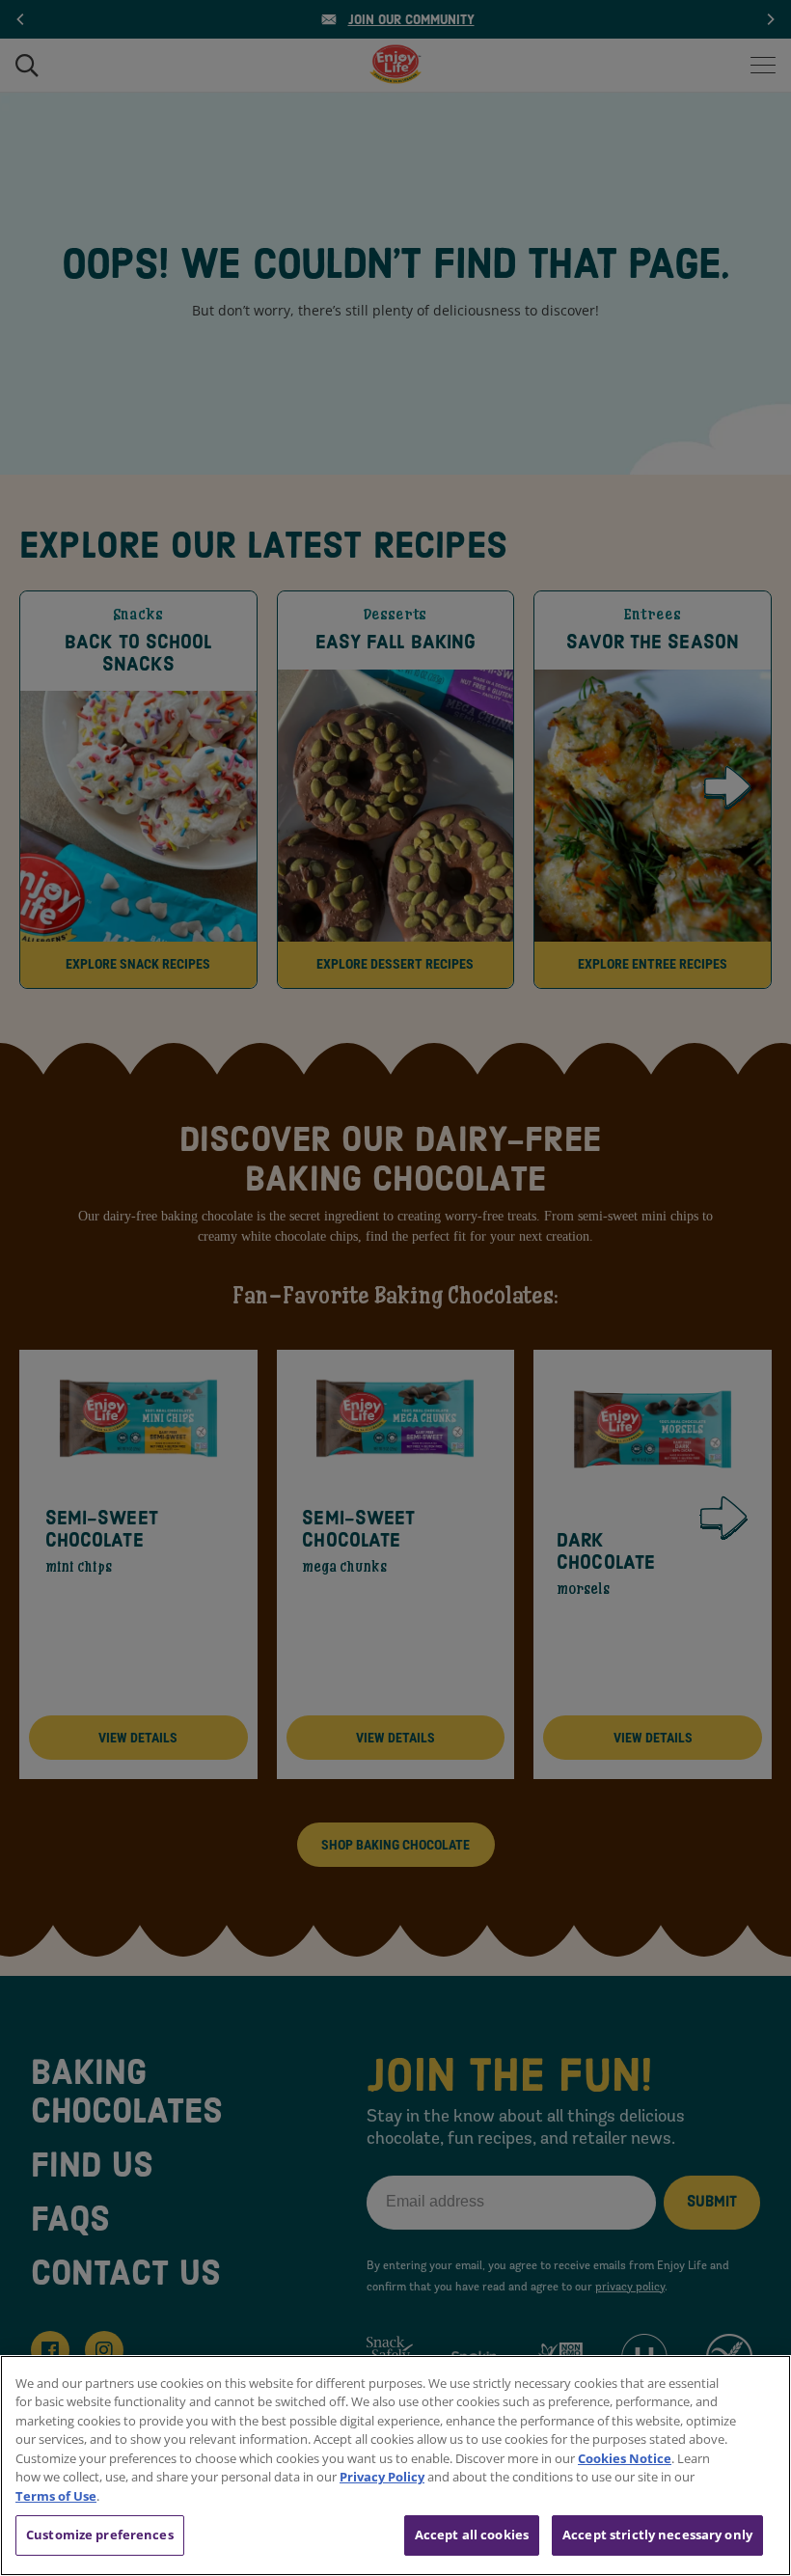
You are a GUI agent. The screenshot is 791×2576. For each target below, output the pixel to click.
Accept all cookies (472, 2535)
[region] (395, 2466)
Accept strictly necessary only (657, 2535)
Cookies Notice (625, 2458)
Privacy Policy (382, 2477)
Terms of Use (56, 2496)
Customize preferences (100, 2535)
